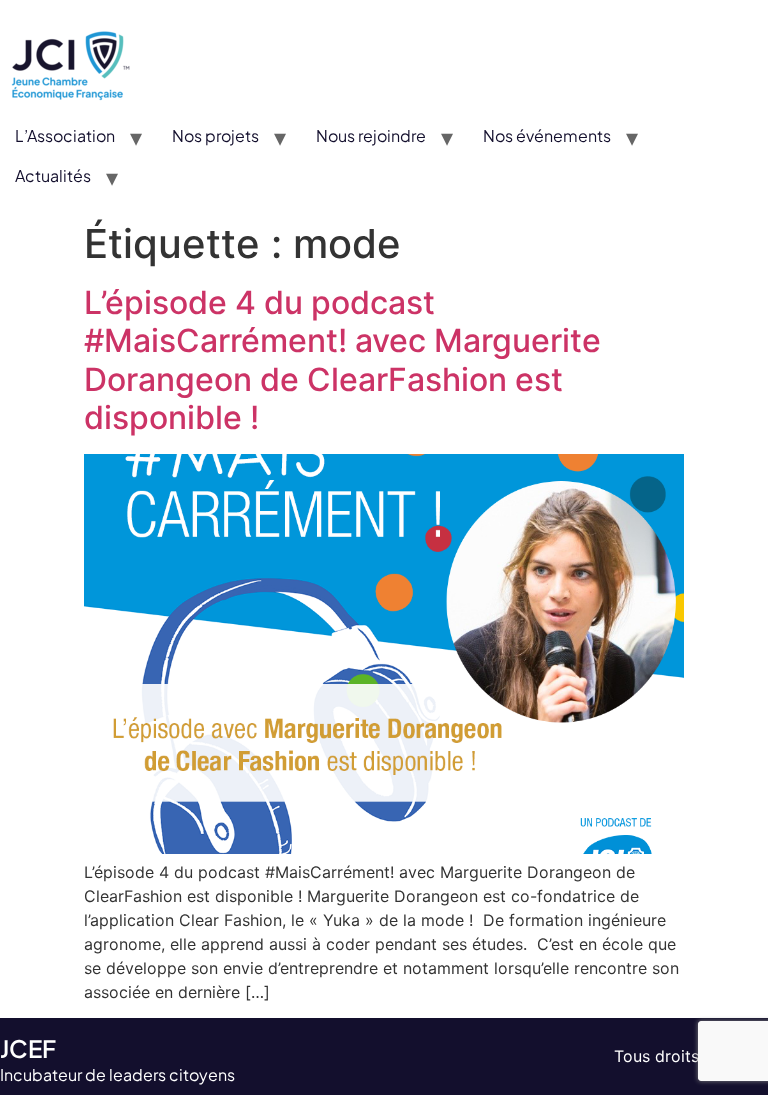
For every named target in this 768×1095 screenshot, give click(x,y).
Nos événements (547, 135)
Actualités (53, 175)
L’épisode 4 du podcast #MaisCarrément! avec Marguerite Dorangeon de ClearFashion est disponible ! (342, 360)
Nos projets (215, 135)
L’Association (65, 135)
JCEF (28, 1048)
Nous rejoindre (371, 135)
